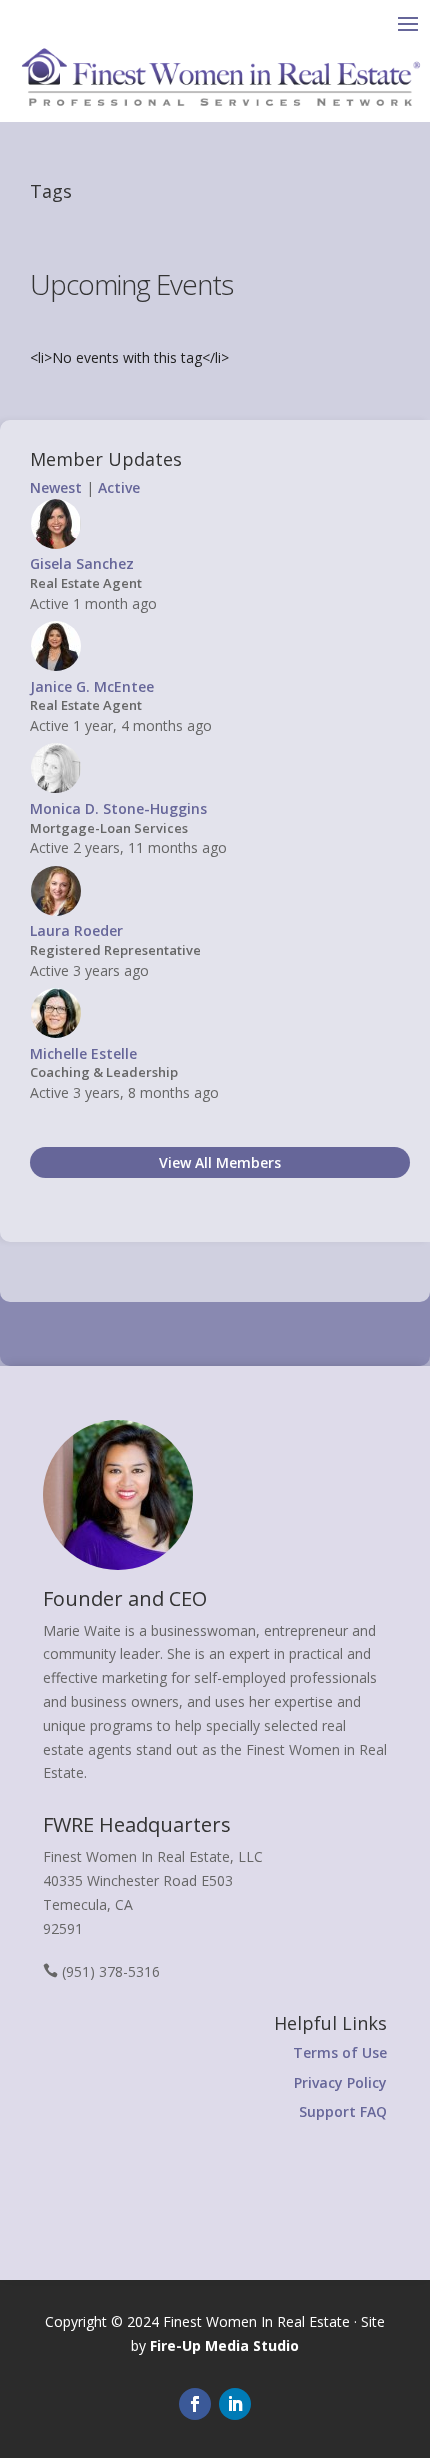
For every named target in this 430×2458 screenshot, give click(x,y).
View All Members (220, 1162)
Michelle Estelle (83, 1053)
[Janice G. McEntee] (56, 666)
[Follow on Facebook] (195, 2404)
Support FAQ (343, 2111)
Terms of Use (340, 2052)
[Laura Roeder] (56, 911)
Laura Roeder (76, 930)
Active (119, 487)
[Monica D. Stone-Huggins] (56, 788)
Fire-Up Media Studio (224, 2345)
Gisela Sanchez (82, 563)
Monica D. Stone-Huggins (118, 808)
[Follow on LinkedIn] (235, 2404)
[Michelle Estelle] (56, 1033)
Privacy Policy (340, 2082)
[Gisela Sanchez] (56, 544)
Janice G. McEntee (92, 686)
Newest (56, 487)
